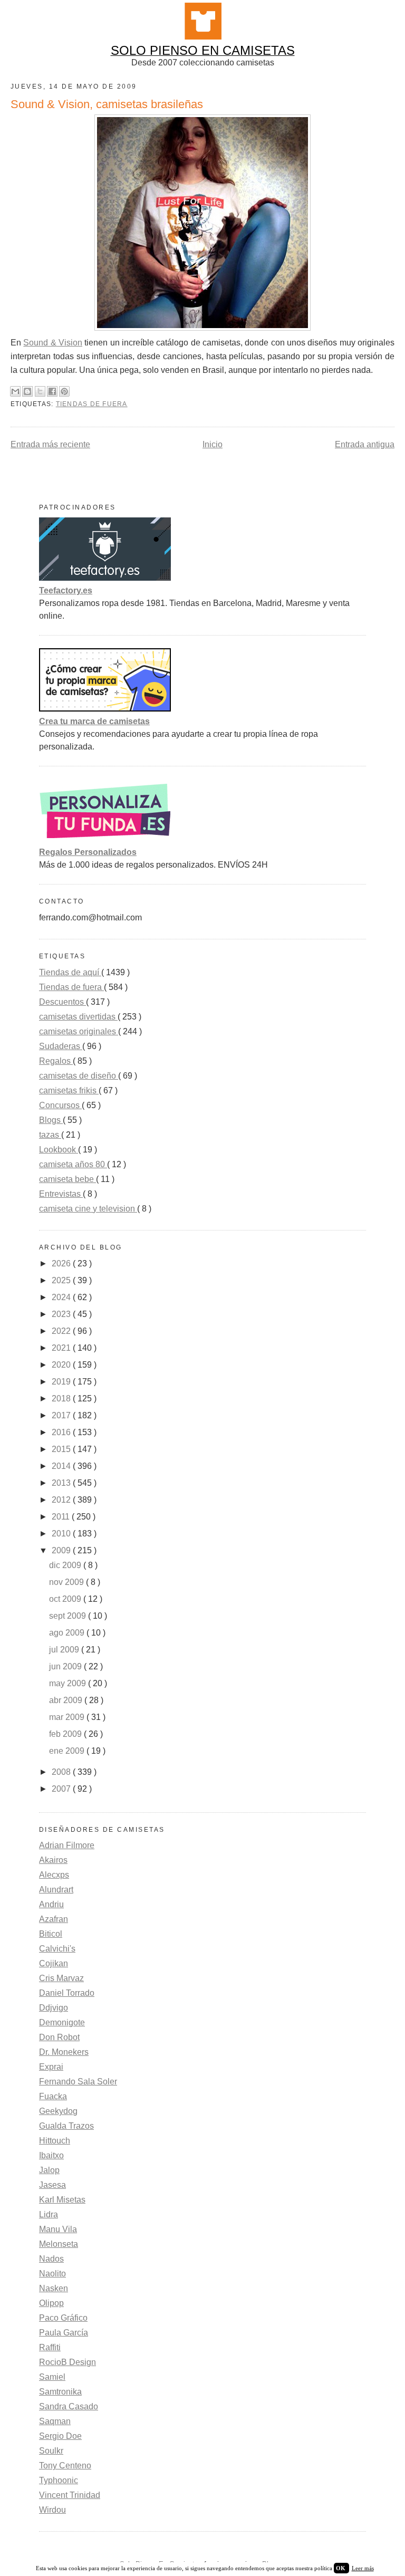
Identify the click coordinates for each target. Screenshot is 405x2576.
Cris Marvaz (61, 1978)
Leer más (363, 2568)
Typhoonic (59, 2480)
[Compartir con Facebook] (52, 391)
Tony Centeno (65, 2466)
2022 (62, 1331)
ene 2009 (68, 1751)
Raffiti (50, 2347)
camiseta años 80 (73, 1164)
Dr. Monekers (64, 2052)
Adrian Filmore (67, 1845)
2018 (62, 1398)
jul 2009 (65, 1650)
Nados (51, 2259)
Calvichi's (57, 1949)
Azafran (54, 1919)
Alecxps (54, 1875)
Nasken (54, 2288)
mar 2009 (68, 1717)
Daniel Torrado (67, 1993)
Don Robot (59, 2037)
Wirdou (52, 2510)
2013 (62, 1483)
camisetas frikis (69, 1090)
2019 (62, 1382)
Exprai (51, 2067)
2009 (62, 1550)
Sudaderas (61, 1046)
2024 (62, 1297)
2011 (62, 1517)
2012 (62, 1500)
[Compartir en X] (40, 391)
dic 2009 (66, 1565)
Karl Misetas (62, 2200)
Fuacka (53, 2096)
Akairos (53, 1860)
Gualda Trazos (66, 2126)
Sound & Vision (53, 343)
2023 (62, 1314)
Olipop (51, 2303)
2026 (62, 1263)
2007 (62, 1789)
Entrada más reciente (50, 444)
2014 (62, 1466)
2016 (62, 1432)
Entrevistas (61, 1194)
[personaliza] (105, 839)
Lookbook (59, 1150)
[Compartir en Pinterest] (64, 391)
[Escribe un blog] (27, 391)
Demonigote (62, 2022)
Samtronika (60, 2392)
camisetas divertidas (78, 1017)
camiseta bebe (67, 1179)
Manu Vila (58, 2229)
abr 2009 (67, 1700)
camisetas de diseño (79, 1076)
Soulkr (51, 2451)
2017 (62, 1415)
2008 (62, 1772)
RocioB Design (67, 2362)
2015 (62, 1449)
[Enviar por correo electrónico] (15, 391)
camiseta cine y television (88, 1209)
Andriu (51, 1904)
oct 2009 (66, 1599)
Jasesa (52, 2185)
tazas (50, 1135)
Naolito (52, 2274)
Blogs (51, 1120)
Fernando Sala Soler (78, 2082)
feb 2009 (66, 1734)
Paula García (64, 2333)
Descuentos (62, 1002)
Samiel (52, 2377)
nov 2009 (67, 1582)
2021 (62, 1348)
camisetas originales (79, 1031)
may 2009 (69, 1683)
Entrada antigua (365, 444)
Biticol (51, 1934)
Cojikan (54, 1963)
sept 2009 (69, 1616)
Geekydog (58, 2111)
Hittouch (55, 2141)
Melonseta (59, 2244)
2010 (62, 1534)
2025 (62, 1280)
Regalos (56, 1061)
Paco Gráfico (63, 2318)
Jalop (49, 2170)
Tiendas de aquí (70, 972)
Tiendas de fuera (92, 404)
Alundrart (56, 1890)
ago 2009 (68, 1633)
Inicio (213, 444)
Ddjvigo (54, 2008)
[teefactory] (105, 578)
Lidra (49, 2214)
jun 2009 (66, 1666)
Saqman (55, 2421)
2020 (62, 1365)
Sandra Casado (69, 2406)
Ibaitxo (51, 2155)
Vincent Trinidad (70, 2495)
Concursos (60, 1105)
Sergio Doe (60, 2436)
